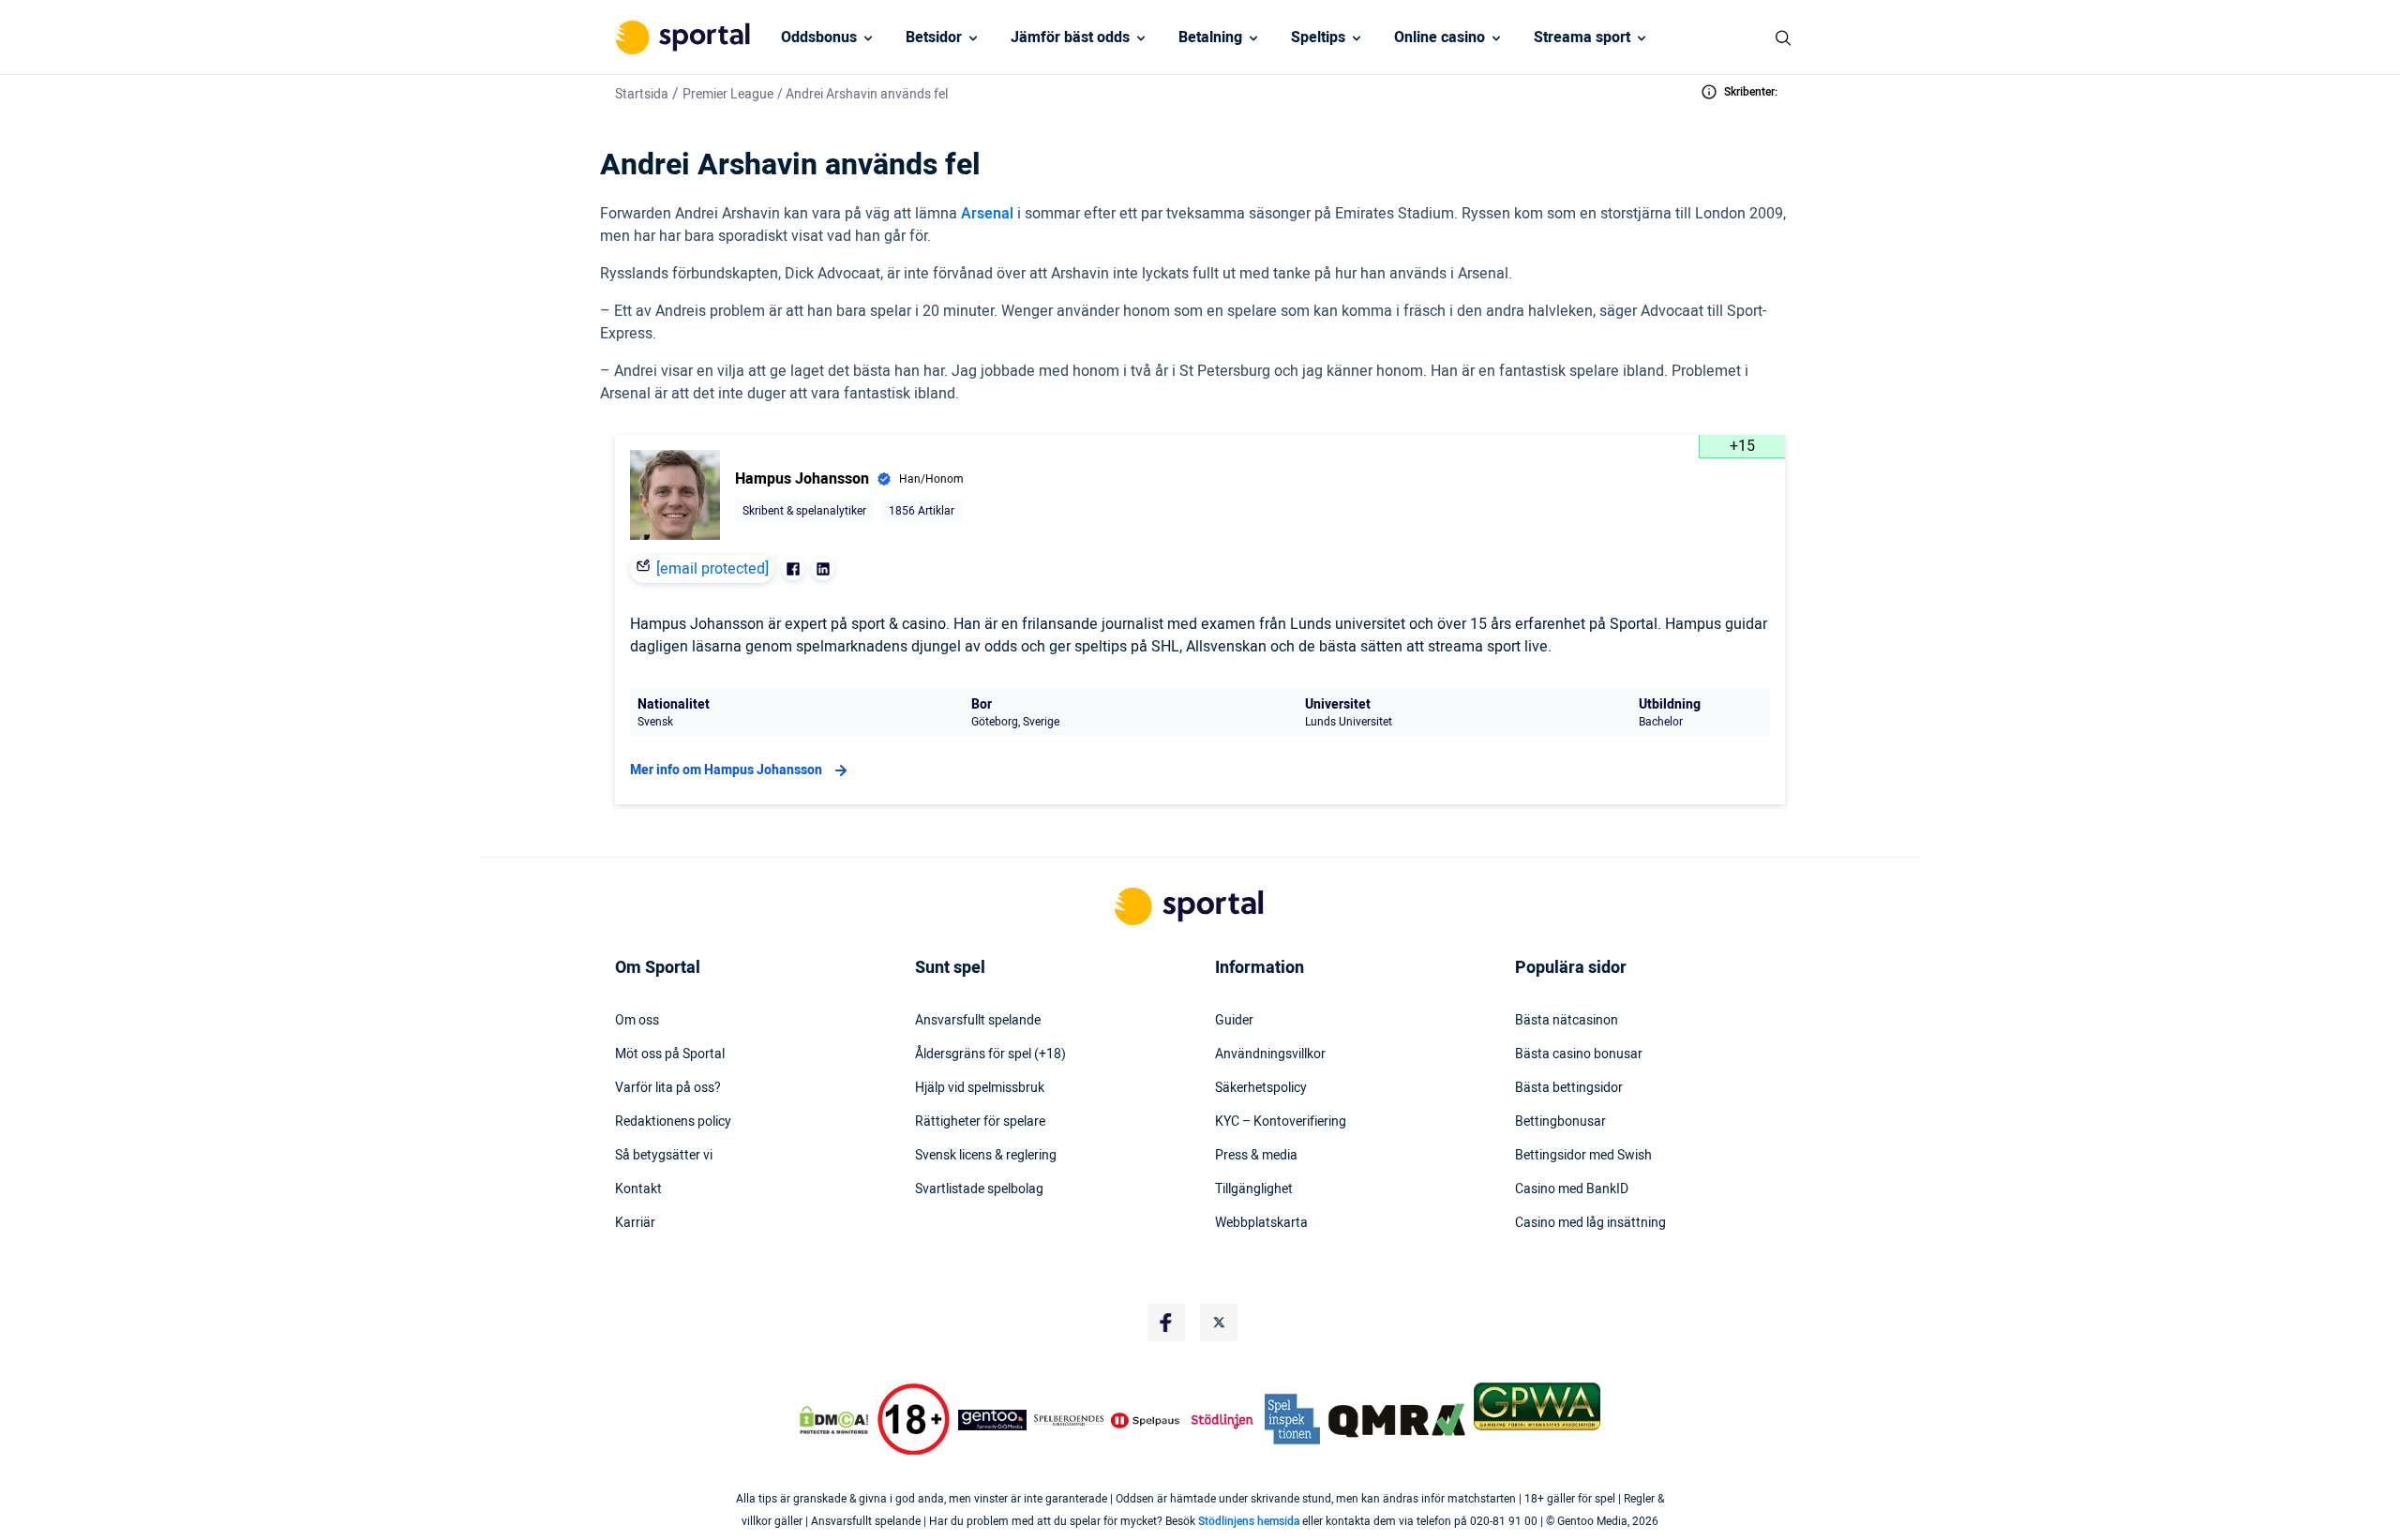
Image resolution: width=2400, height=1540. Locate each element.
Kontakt (638, 1189)
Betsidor (934, 37)
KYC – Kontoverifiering (1281, 1122)
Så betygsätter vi (664, 1156)
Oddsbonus (819, 37)
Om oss (637, 1021)
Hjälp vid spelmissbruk (980, 1088)
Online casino (1440, 37)
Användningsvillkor (1270, 1054)
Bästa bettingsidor (1569, 1088)
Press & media (1256, 1156)
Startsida (642, 94)
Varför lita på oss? (668, 1088)
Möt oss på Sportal (670, 1054)
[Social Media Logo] (1166, 1323)
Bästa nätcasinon (1567, 1021)
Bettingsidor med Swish (1583, 1156)
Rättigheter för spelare (980, 1122)
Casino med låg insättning (1590, 1223)
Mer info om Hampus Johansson (726, 770)
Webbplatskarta (1261, 1223)
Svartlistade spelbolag (979, 1189)
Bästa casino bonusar (1579, 1054)
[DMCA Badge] (833, 1420)
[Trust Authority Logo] (993, 1420)
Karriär (635, 1223)
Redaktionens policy (673, 1122)
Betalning (1210, 37)
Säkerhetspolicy (1261, 1088)
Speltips (1318, 37)
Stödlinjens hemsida (1249, 1521)
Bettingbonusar (1560, 1122)
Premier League (728, 94)
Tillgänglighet (1254, 1189)
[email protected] (712, 569)
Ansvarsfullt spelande (978, 1021)
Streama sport (1582, 37)
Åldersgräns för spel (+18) (990, 1054)
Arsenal (987, 214)
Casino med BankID (1572, 1189)
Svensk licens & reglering (986, 1156)
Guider (1234, 1021)
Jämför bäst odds (1070, 37)
